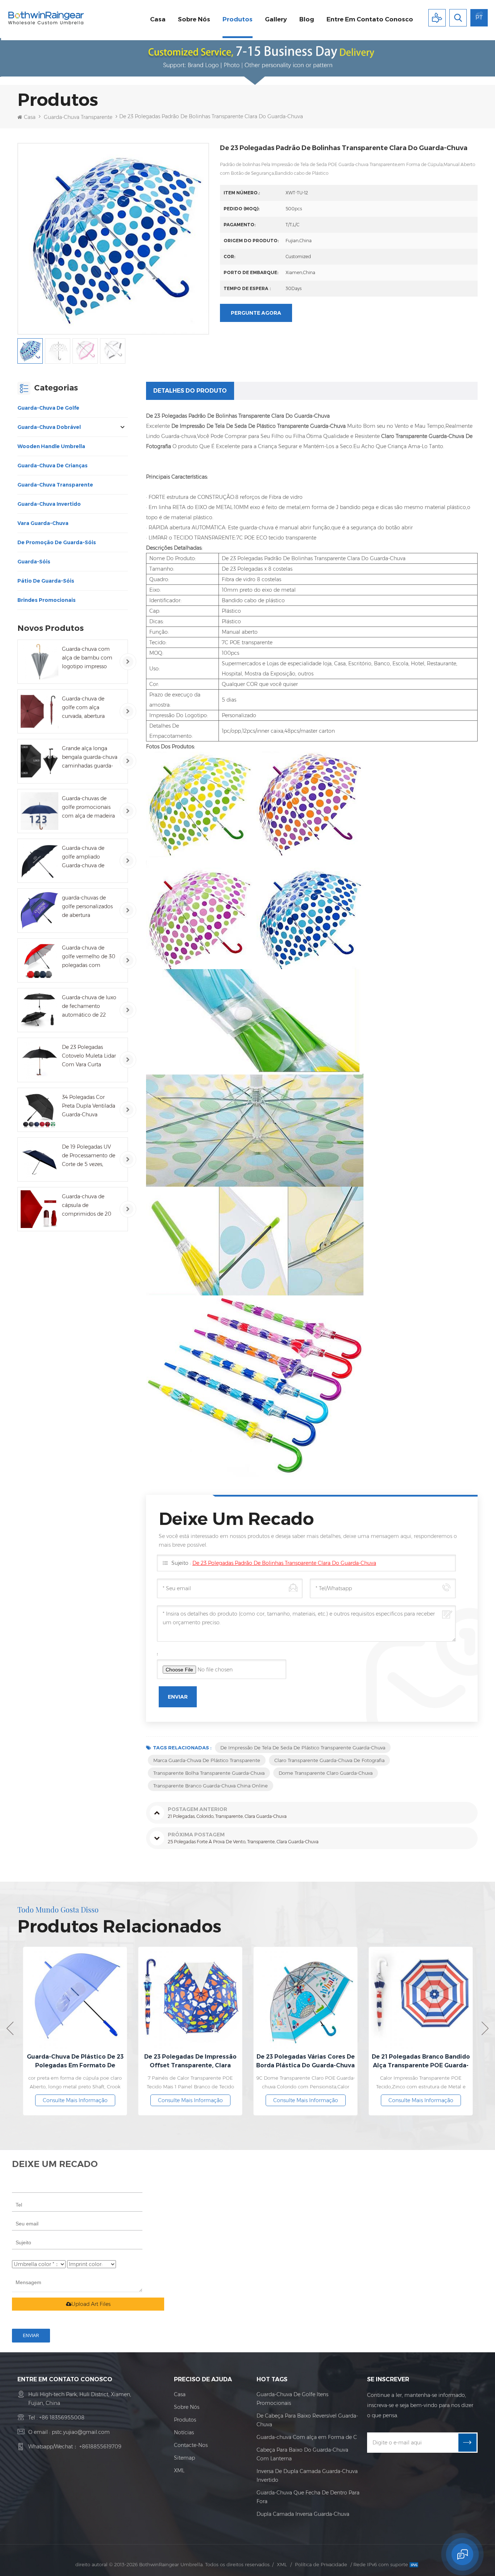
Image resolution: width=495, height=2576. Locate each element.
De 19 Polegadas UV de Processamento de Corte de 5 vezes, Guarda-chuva (89, 1156)
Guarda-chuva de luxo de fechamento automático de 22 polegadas (89, 1007)
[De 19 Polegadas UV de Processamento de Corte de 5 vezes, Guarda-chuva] (39, 1159)
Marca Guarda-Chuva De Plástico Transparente (207, 1760)
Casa (158, 19)
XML (179, 2470)
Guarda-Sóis (34, 562)
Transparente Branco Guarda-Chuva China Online (211, 1786)
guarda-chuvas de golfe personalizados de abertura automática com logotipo (87, 907)
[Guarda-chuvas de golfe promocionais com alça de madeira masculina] (39, 811)
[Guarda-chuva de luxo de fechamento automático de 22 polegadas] (39, 1010)
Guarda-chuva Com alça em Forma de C (307, 2437)
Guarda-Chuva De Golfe (48, 408)
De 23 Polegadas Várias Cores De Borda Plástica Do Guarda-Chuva (192, 2061)
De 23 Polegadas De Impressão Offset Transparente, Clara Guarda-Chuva (77, 2062)
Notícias (184, 2432)
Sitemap (184, 2458)
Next (485, 2028)
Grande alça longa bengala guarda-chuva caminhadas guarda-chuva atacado (90, 758)
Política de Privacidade (321, 2564)
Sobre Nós (187, 2407)
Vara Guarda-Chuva (43, 523)
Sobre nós (194, 19)
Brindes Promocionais (47, 600)
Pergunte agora (256, 313)
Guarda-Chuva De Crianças (53, 466)
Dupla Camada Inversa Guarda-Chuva (303, 2514)
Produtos (238, 19)
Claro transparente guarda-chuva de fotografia (329, 1760)
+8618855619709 (100, 2447)
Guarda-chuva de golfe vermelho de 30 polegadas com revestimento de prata (89, 957)
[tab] (190, 391)
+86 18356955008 (62, 2418)
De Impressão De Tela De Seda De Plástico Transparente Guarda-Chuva (303, 1748)
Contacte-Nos (191, 2445)
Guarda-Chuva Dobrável (49, 427)
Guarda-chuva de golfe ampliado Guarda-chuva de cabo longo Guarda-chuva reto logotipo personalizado (87, 857)
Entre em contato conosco (370, 19)
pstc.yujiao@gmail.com (81, 2432)
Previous (10, 2028)
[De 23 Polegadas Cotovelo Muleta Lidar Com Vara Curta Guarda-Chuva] (39, 1060)
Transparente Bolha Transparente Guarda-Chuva (209, 1773)
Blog (307, 19)
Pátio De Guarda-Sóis (46, 581)
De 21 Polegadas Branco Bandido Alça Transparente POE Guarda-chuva (308, 2062)
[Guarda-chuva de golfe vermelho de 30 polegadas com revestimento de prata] (39, 960)
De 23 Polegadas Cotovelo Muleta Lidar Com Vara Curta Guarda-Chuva (89, 1056)
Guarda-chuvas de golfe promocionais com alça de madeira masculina (88, 808)
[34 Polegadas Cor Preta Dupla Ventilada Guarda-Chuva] (39, 1110)
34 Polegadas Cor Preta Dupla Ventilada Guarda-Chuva (89, 1106)
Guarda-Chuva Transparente (78, 117)
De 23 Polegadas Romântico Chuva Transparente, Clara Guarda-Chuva (423, 2062)
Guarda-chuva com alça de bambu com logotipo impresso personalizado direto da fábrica (87, 658)
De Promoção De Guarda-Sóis (57, 542)
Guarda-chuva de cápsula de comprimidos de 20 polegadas (87, 1206)
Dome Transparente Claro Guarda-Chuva (326, 1773)
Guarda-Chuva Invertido (49, 504)
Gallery (276, 19)
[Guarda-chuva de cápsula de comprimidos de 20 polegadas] (39, 1209)
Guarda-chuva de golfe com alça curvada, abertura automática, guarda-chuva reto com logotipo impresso (87, 708)
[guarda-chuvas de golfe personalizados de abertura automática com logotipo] (39, 910)
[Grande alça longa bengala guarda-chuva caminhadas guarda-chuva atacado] (39, 761)
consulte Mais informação (77, 2100)
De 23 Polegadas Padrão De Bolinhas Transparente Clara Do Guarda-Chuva (284, 1563)
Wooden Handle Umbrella (51, 446)
